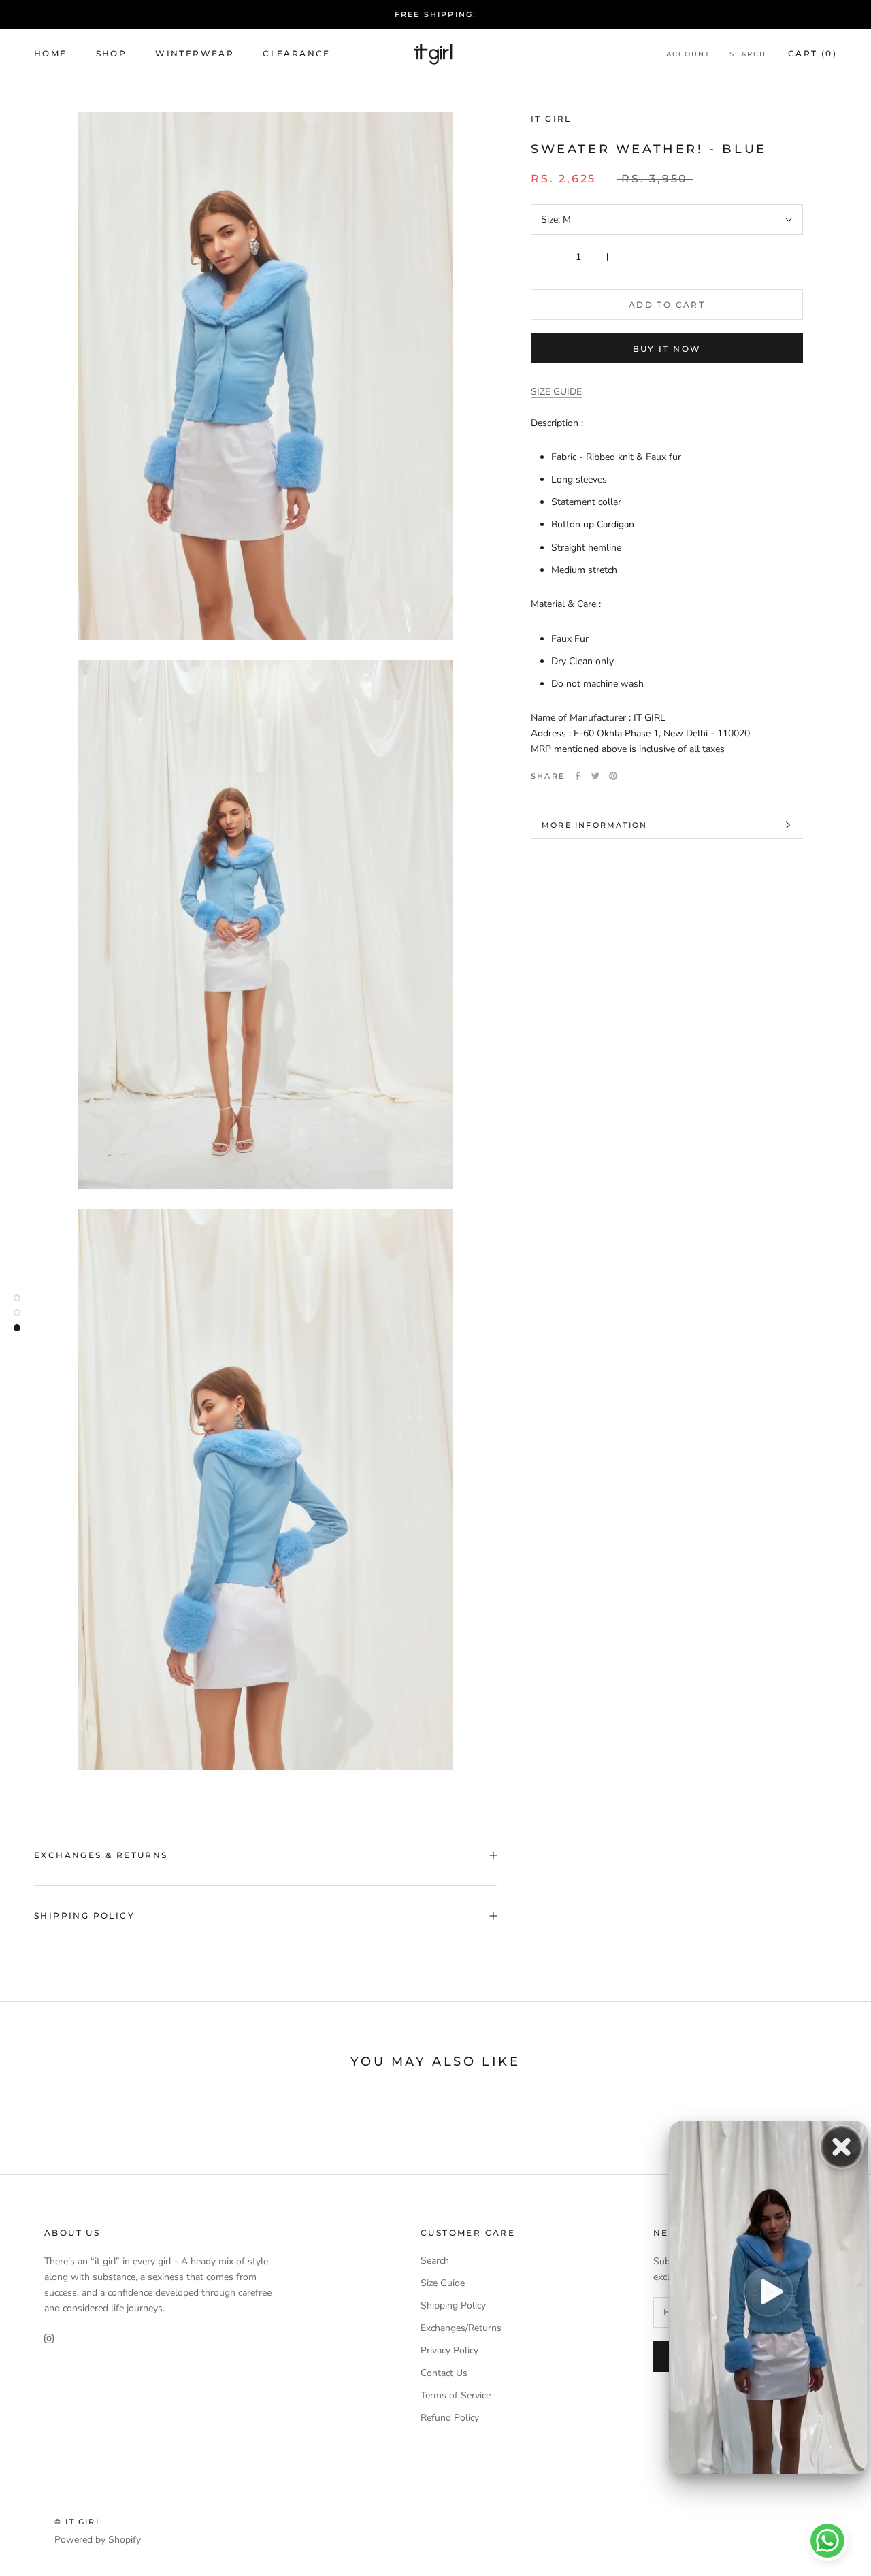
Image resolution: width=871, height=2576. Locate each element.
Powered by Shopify (98, 2540)
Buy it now (667, 349)
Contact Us (444, 2373)
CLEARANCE (297, 53)
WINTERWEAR (195, 53)
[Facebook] (578, 776)
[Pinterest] (613, 776)
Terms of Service (456, 2395)
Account (688, 54)
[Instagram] (49, 2337)
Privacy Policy (449, 2350)
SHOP (112, 53)
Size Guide (443, 2283)
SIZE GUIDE (556, 392)
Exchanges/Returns (461, 2328)
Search (748, 54)
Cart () (812, 53)
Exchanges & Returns (101, 1855)
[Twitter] (595, 776)
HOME (51, 53)
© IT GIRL (78, 2522)
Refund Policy (450, 2418)
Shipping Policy (84, 1915)
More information (594, 825)
